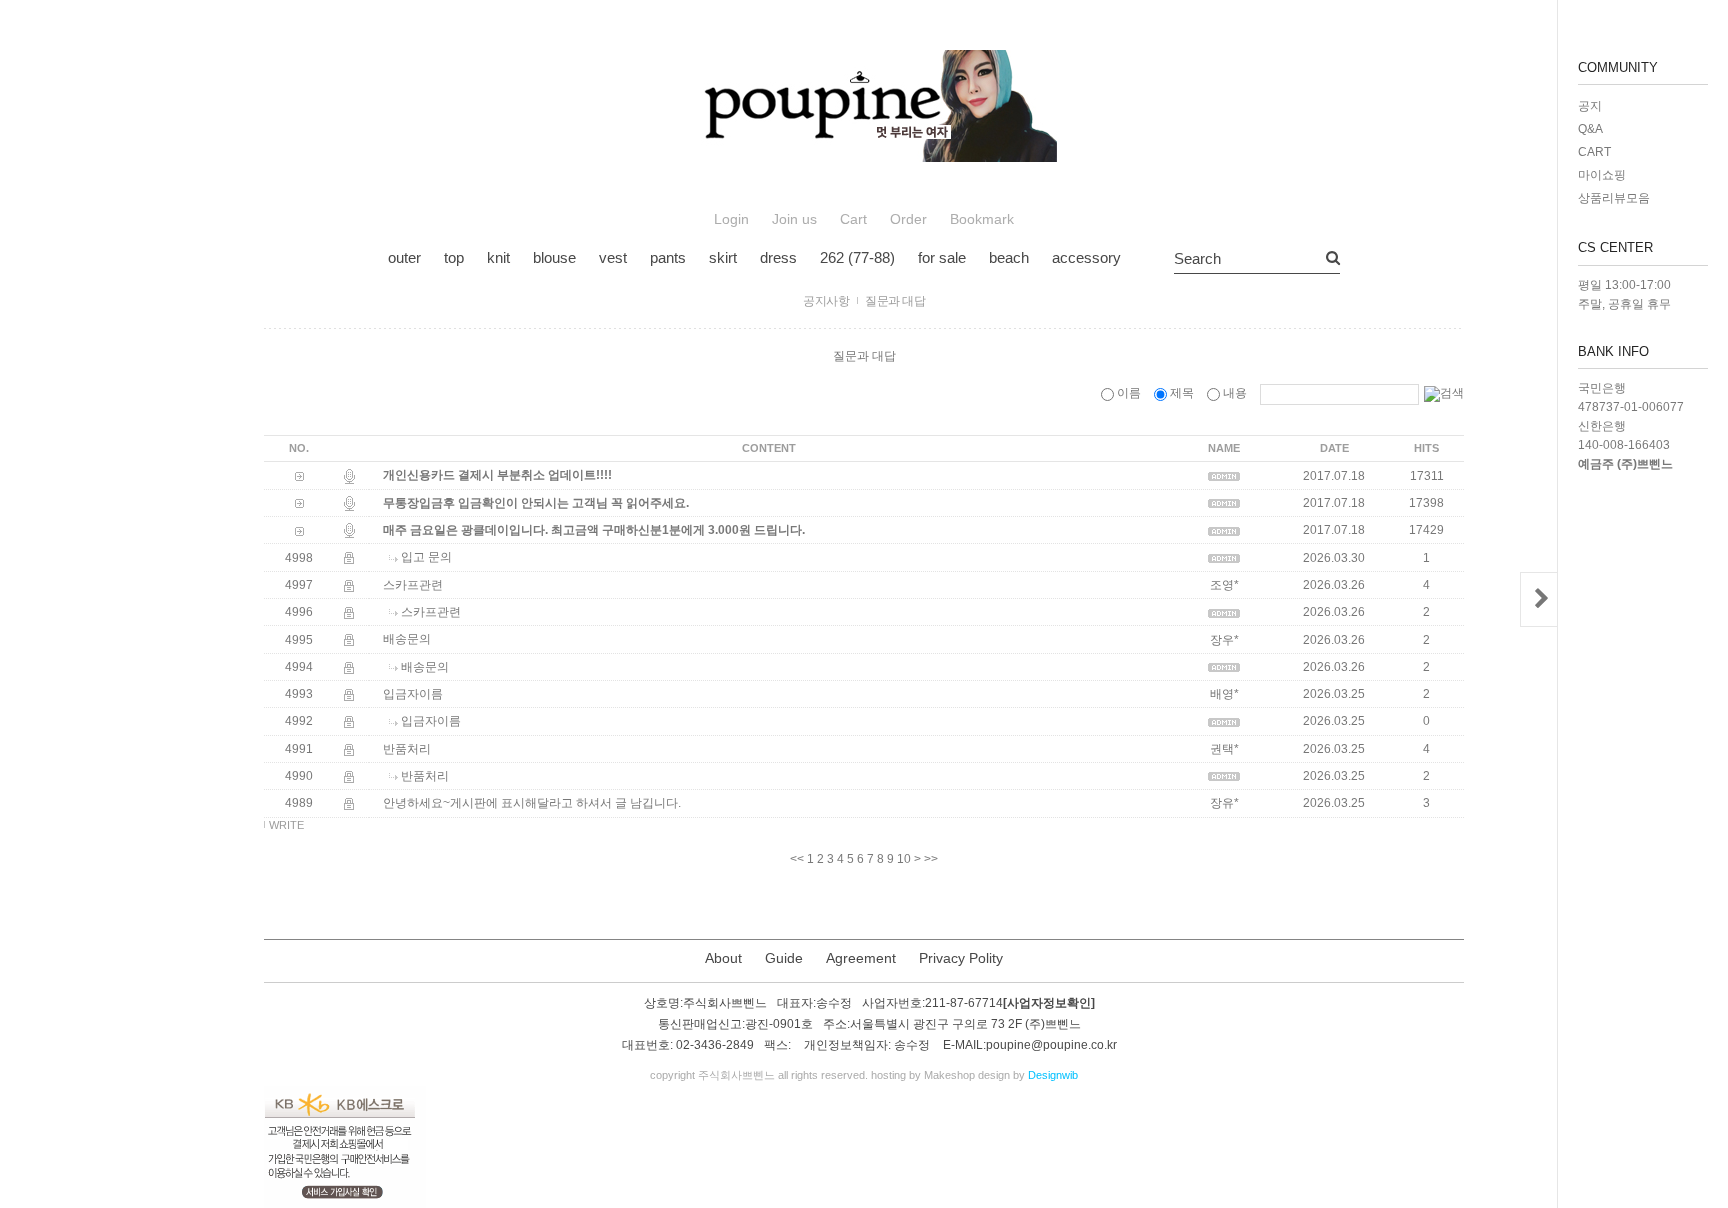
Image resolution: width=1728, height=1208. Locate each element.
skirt (723, 257)
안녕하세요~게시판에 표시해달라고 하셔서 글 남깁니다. (532, 804)
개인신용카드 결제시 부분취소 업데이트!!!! (497, 476)
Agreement (861, 958)
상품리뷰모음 (1614, 198)
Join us (794, 219)
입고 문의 (426, 558)
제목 (1182, 393)
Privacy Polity (961, 958)
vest (613, 257)
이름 (1129, 393)
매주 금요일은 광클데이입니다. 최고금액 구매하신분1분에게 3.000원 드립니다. (594, 530)
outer (404, 257)
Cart (853, 219)
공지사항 (826, 301)
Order (908, 219)
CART (1594, 152)
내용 (1235, 393)
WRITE (286, 825)
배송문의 (407, 640)
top (454, 257)
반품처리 (407, 749)
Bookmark (982, 219)
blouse (554, 257)
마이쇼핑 (1602, 175)
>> (931, 859)
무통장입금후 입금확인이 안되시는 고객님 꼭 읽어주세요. (536, 503)
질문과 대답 (895, 301)
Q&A (1590, 129)
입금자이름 (413, 694)
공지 (1590, 106)
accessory (1086, 257)
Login (731, 219)
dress (778, 257)
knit (498, 257)
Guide (784, 958)
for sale (942, 257)
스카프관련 (413, 585)
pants (668, 257)
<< (797, 859)
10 (904, 859)
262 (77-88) (857, 257)
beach (1009, 257)
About (723, 958)
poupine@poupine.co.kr (1051, 1046)
